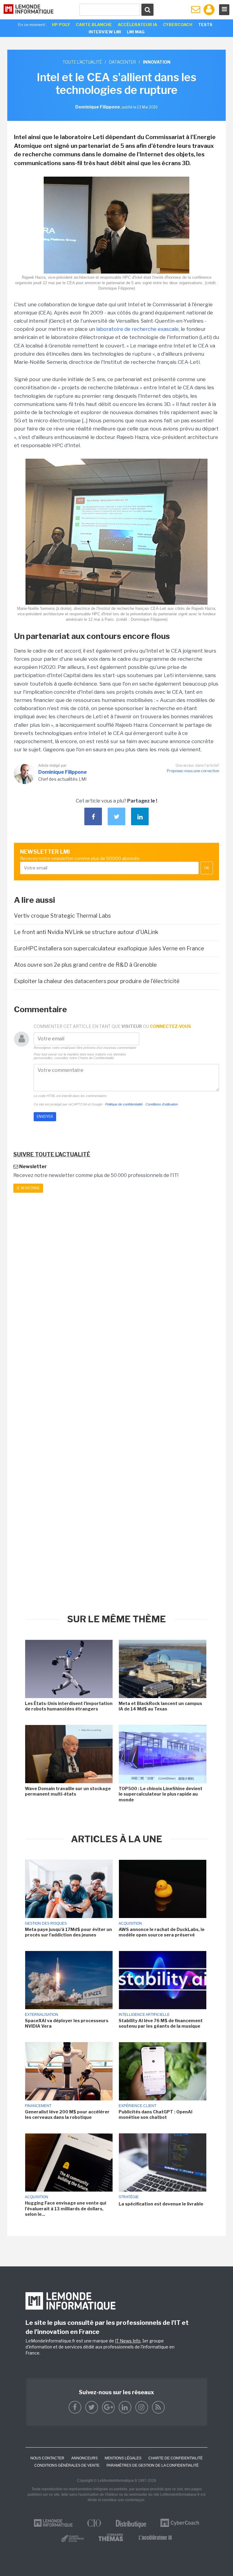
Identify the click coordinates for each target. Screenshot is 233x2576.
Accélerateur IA (137, 25)
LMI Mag (136, 32)
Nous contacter (47, 2458)
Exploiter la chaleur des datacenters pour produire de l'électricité (97, 981)
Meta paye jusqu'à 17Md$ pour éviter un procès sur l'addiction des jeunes (68, 1932)
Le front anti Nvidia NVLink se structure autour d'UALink (86, 932)
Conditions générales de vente (67, 2465)
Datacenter (122, 62)
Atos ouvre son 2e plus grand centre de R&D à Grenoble (85, 965)
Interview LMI (105, 32)
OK (207, 868)
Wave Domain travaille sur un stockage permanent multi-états (68, 1791)
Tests (205, 25)
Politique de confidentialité (124, 1104)
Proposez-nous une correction (193, 771)
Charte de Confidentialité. (96, 1058)
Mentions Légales (123, 2458)
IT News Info (128, 2341)
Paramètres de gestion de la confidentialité (153, 2465)
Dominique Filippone (62, 772)
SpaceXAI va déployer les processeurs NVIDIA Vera (67, 2023)
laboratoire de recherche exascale (137, 329)
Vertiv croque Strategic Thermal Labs (62, 916)
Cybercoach (178, 25)
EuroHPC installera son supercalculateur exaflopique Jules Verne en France (109, 948)
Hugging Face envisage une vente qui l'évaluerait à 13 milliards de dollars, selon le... (66, 2208)
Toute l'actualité (82, 62)
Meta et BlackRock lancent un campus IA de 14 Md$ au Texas (160, 1706)
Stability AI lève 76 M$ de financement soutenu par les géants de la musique (161, 2023)
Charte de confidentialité (176, 2458)
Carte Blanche (94, 25)
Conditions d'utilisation (162, 1104)
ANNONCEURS (84, 2458)
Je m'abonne (28, 1188)
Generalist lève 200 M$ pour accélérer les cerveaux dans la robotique (67, 2114)
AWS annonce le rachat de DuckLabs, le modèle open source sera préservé (162, 1932)
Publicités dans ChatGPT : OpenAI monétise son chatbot (155, 2114)
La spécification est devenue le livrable (161, 2204)
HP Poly (61, 25)
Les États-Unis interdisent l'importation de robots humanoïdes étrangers (69, 1706)
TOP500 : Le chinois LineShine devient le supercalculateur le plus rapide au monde (160, 1794)
